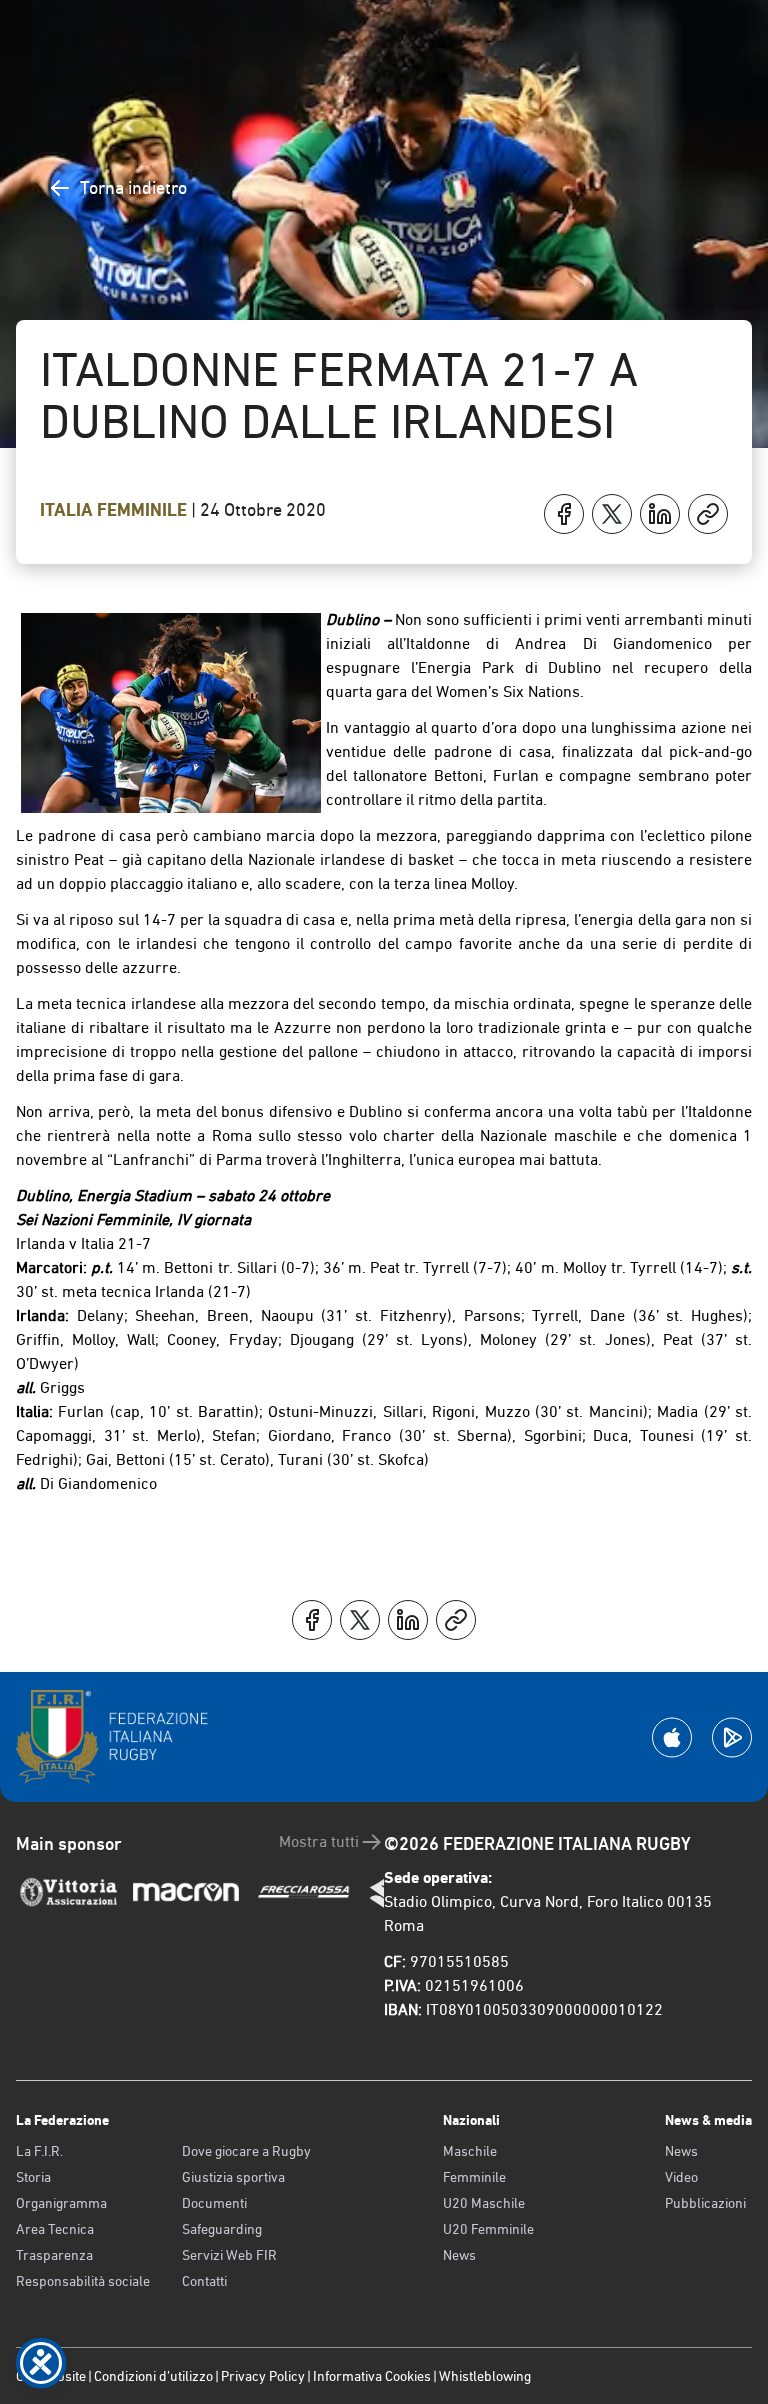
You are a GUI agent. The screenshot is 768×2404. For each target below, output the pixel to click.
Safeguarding (222, 2229)
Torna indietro (133, 187)
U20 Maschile (484, 2203)
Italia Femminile (115, 510)
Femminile (474, 2177)
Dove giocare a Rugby (246, 2151)
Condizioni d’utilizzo (153, 2376)
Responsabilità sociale (83, 2281)
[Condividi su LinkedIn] (660, 514)
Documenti (214, 2203)
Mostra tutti (319, 1841)
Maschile (470, 2151)
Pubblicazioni (705, 2203)
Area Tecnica (55, 2229)
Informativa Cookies (372, 2376)
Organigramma (61, 2203)
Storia (33, 2177)
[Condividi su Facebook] (564, 514)
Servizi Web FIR (229, 2255)
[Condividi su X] (612, 514)
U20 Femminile (488, 2229)
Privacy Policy (263, 2376)
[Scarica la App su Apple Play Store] (672, 1737)
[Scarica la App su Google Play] (732, 1737)
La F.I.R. (39, 2151)
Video (681, 2177)
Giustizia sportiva (233, 2177)
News (459, 2255)
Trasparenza (54, 2255)
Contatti (204, 2281)
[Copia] (708, 514)
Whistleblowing (485, 2376)
